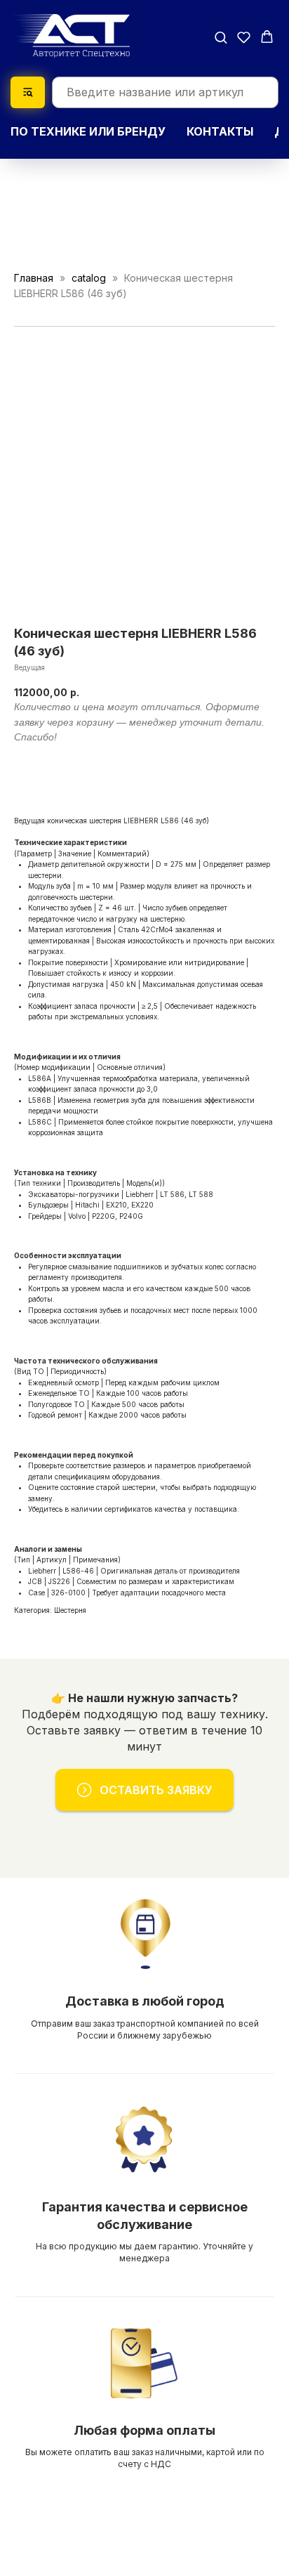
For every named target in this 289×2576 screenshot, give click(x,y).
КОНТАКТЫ (220, 131)
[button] (221, 37)
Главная (34, 278)
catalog (89, 278)
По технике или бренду (88, 131)
